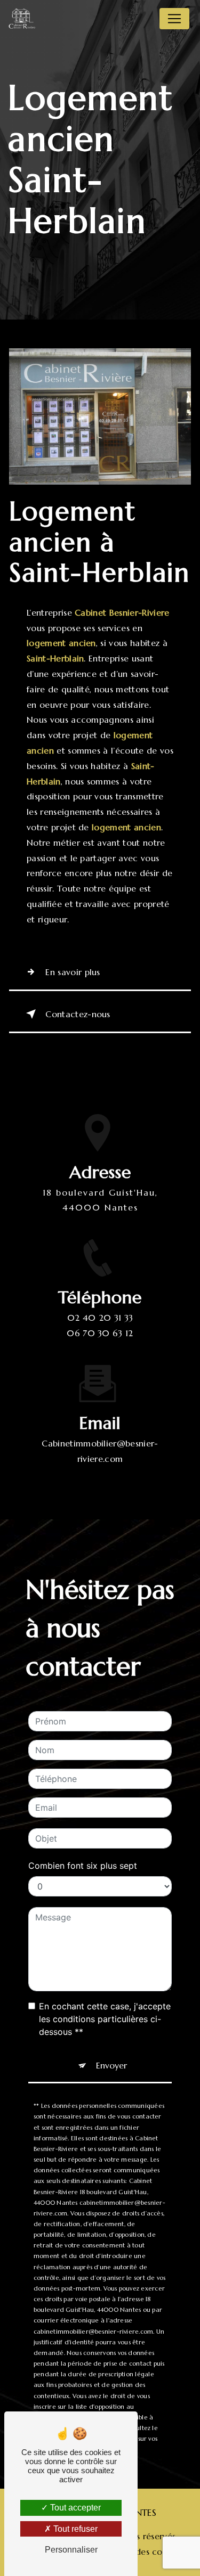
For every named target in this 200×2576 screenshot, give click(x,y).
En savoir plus (73, 972)
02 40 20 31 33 (100, 1318)
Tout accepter (74, 2508)
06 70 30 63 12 (100, 1333)
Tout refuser (74, 2529)
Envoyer (111, 2065)
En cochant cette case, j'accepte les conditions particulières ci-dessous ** (105, 2019)
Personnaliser (71, 2550)
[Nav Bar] (174, 19)
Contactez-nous (78, 1014)
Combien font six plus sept (83, 1866)
